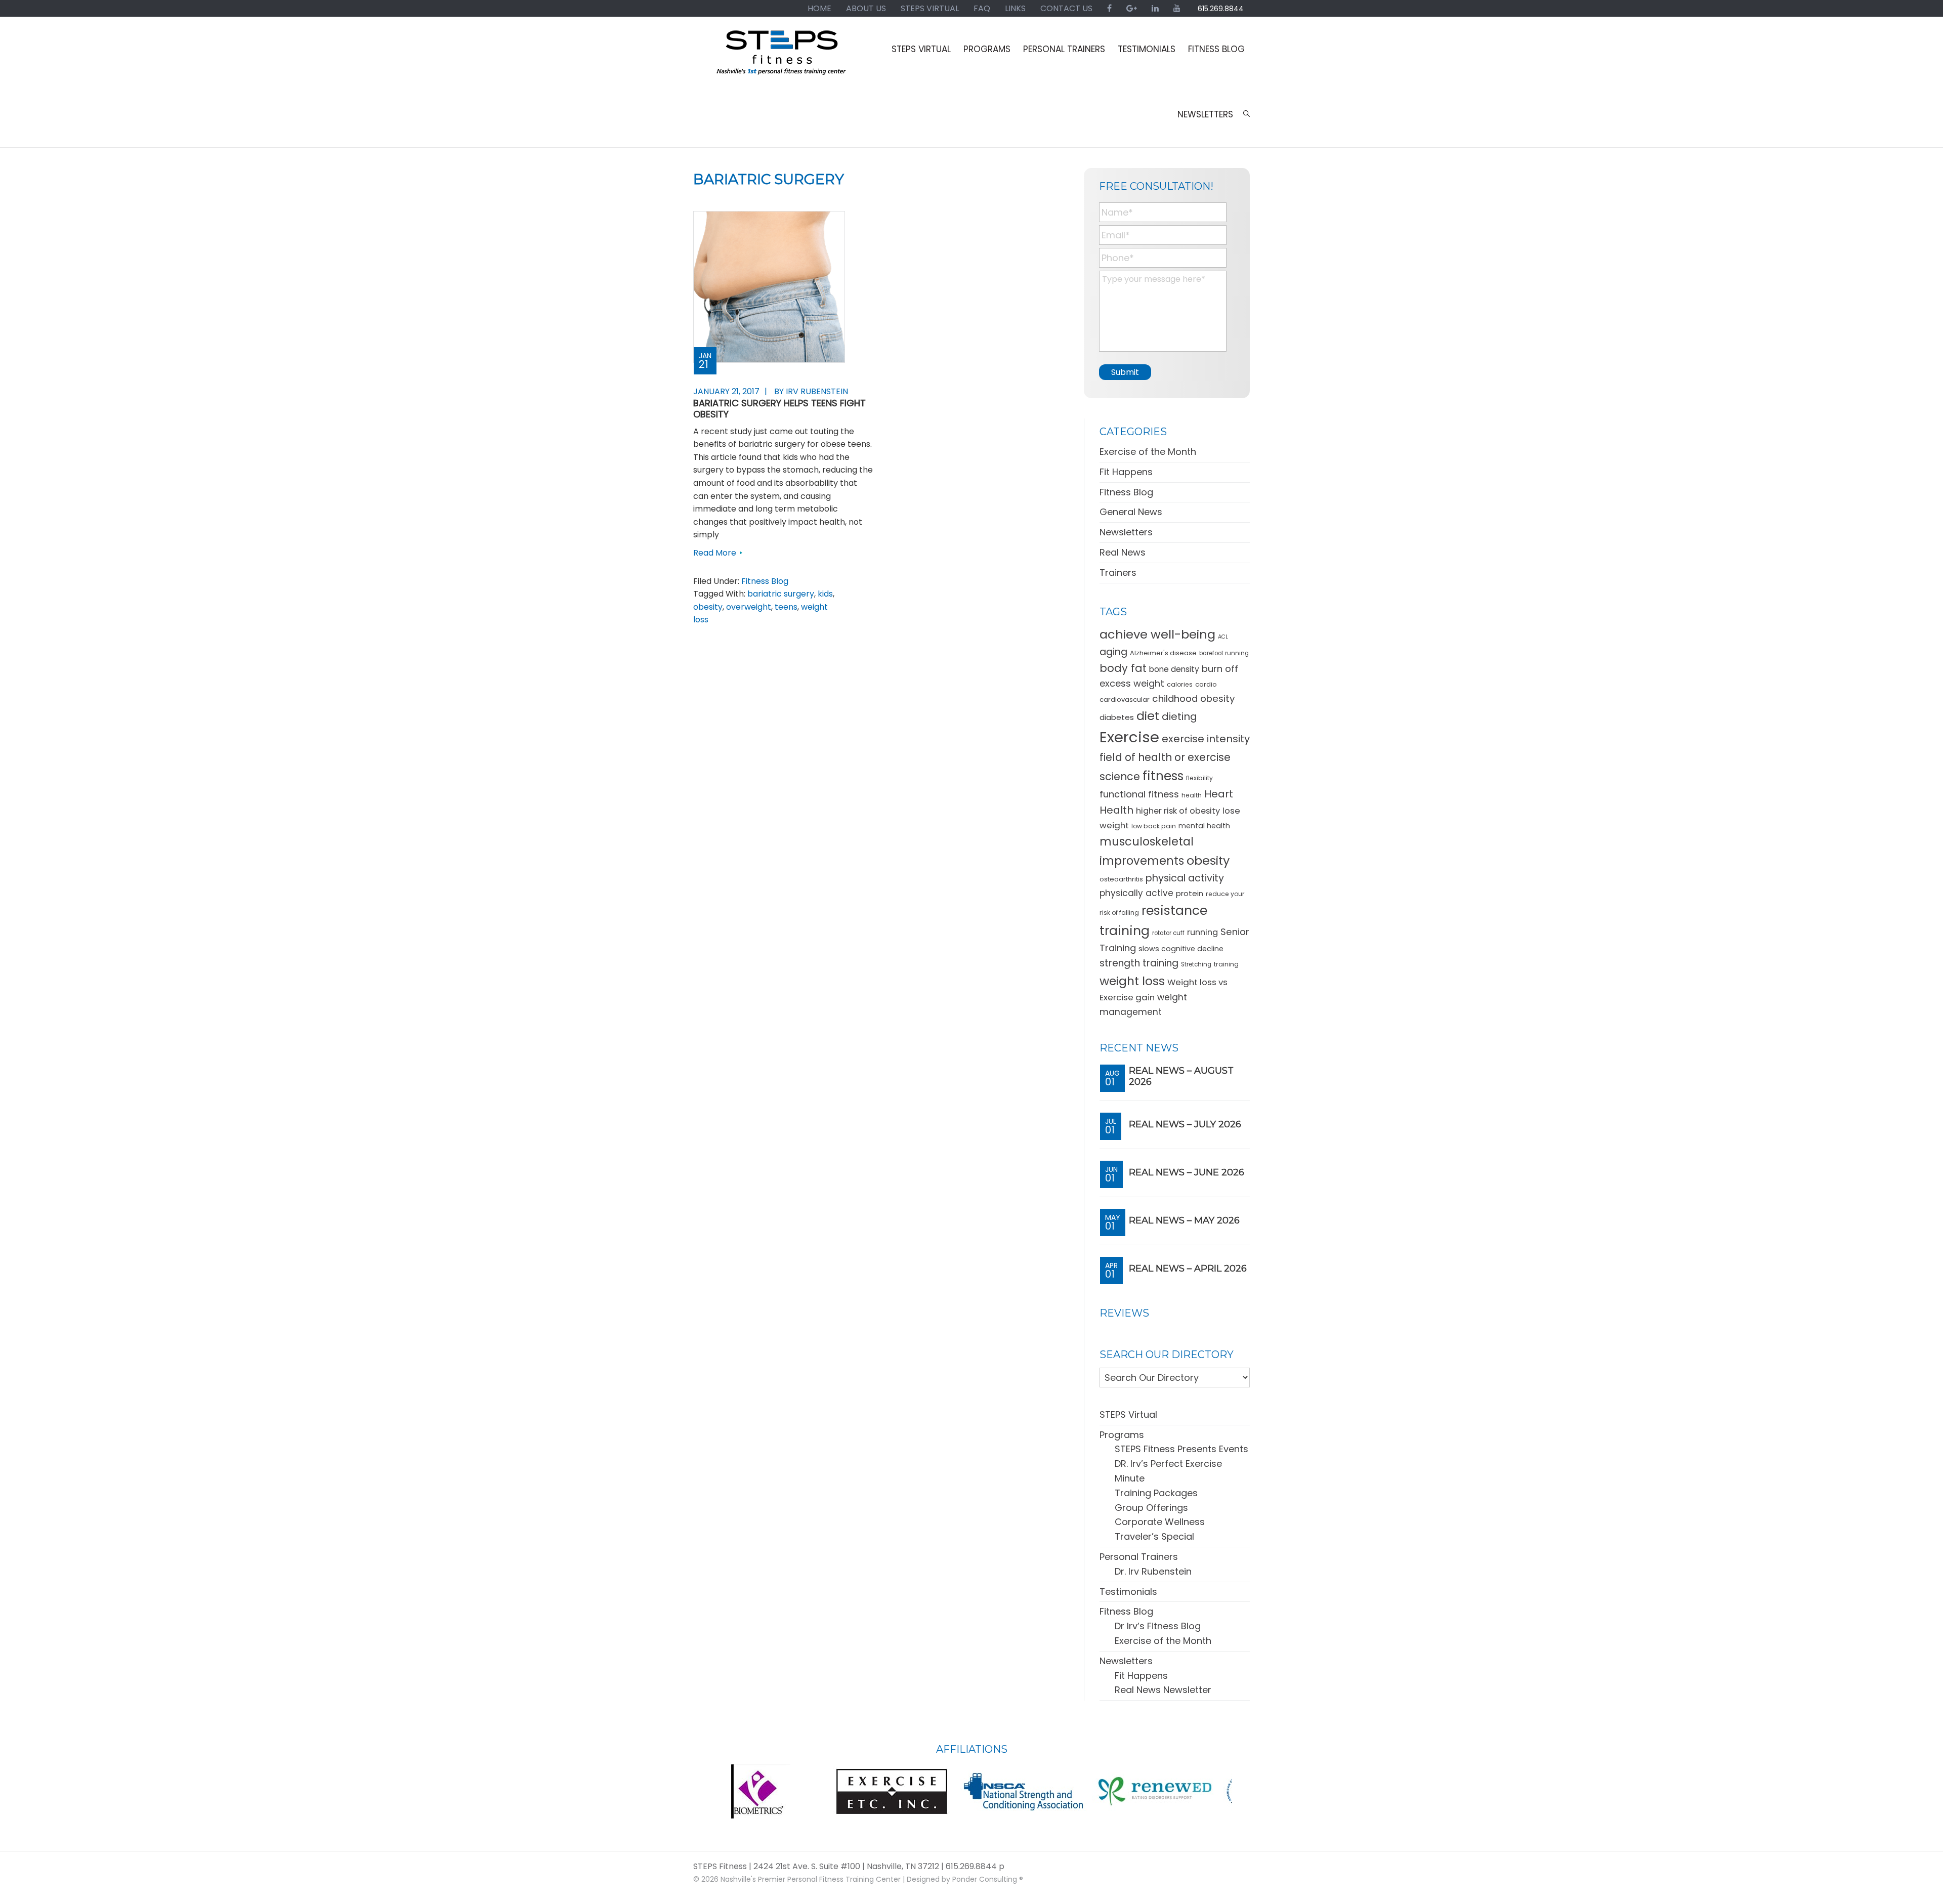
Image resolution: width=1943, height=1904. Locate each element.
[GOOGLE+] (1132, 8)
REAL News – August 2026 (1181, 1076)
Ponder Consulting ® (988, 1879)
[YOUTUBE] (1177, 8)
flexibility (1199, 778)
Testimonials (1128, 1592)
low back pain (1154, 826)
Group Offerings (1151, 1508)
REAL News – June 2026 (1187, 1172)
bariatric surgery (781, 594)
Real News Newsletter (1163, 1690)
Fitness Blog (765, 581)
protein (1190, 893)
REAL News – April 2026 (1188, 1268)
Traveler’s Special (1154, 1536)
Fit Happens (1126, 472)
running (1202, 932)
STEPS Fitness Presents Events (1181, 1449)
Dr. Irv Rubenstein (1153, 1571)
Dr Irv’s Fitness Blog (1158, 1626)
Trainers (1118, 573)
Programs (1122, 1435)
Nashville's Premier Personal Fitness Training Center (811, 1879)
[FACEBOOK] (1109, 8)
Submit (1125, 372)
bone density (1174, 669)
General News (1131, 512)
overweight (749, 607)
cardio (1206, 684)
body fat (1123, 668)
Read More (715, 553)
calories (1180, 684)
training (1226, 964)
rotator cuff (1168, 933)
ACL (1223, 637)
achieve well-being (1157, 634)
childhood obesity (1193, 699)
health (1192, 795)
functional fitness (1139, 794)
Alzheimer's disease (1163, 653)
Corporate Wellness (1160, 1522)
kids (825, 594)
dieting (1179, 716)
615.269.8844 (1221, 9)
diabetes (1117, 717)
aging (1113, 652)
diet (1148, 716)
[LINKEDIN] (1155, 8)
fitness (1163, 776)
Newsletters (1126, 532)
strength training (1139, 963)
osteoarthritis (1121, 879)
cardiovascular (1125, 700)
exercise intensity (1206, 739)
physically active (1136, 893)
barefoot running (1224, 653)
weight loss (1132, 981)
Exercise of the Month (1148, 452)
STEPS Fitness (782, 57)
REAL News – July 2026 (1185, 1124)
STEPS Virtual (1128, 1414)
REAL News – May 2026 (1184, 1220)
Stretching (1196, 964)
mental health (1204, 826)
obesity (708, 607)
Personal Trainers (1139, 1557)
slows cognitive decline (1181, 949)
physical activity (1185, 878)
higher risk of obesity (1178, 811)
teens (786, 607)
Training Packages (1156, 1493)
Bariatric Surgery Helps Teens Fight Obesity (779, 409)
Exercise (1129, 737)
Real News (1123, 552)
